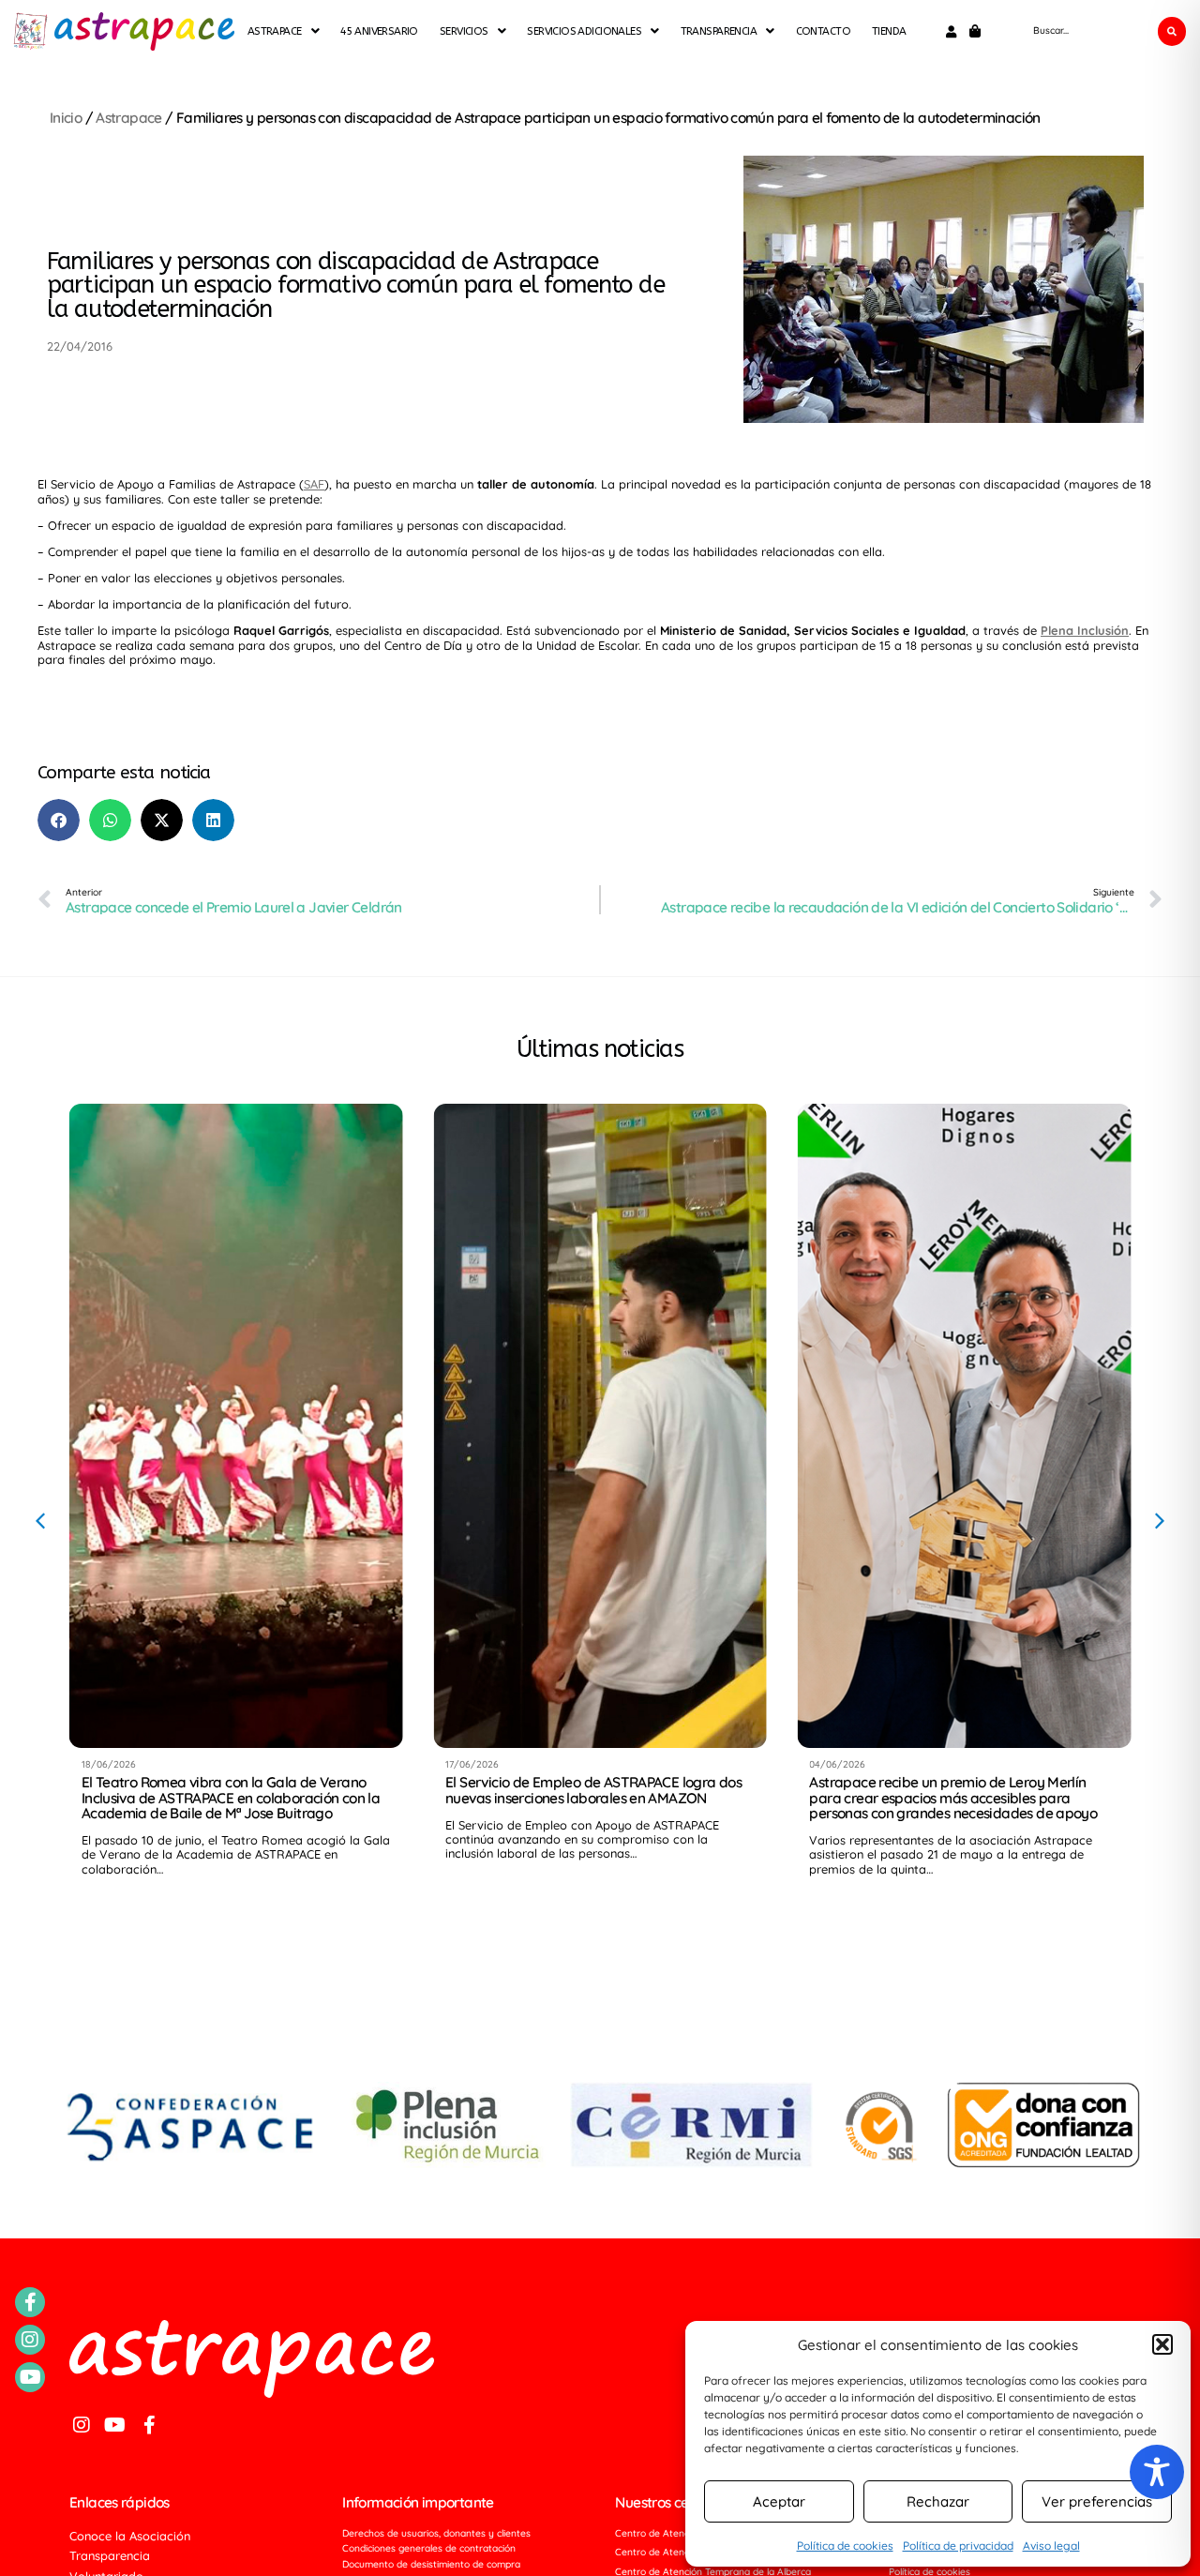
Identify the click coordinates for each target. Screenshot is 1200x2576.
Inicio (66, 118)
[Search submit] (1172, 31)
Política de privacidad (958, 2546)
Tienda (889, 30)
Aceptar (779, 2501)
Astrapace (128, 118)
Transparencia (719, 30)
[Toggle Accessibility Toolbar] (1157, 2472)
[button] (1162, 2344)
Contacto (823, 30)
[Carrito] (975, 31)
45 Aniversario (379, 30)
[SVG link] (30, 31)
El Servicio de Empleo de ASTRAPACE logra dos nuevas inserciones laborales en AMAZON (593, 1790)
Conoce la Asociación (130, 2536)
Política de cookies (845, 2546)
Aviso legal (1051, 2546)
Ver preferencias (1097, 2501)
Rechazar (938, 2501)
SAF (314, 484)
